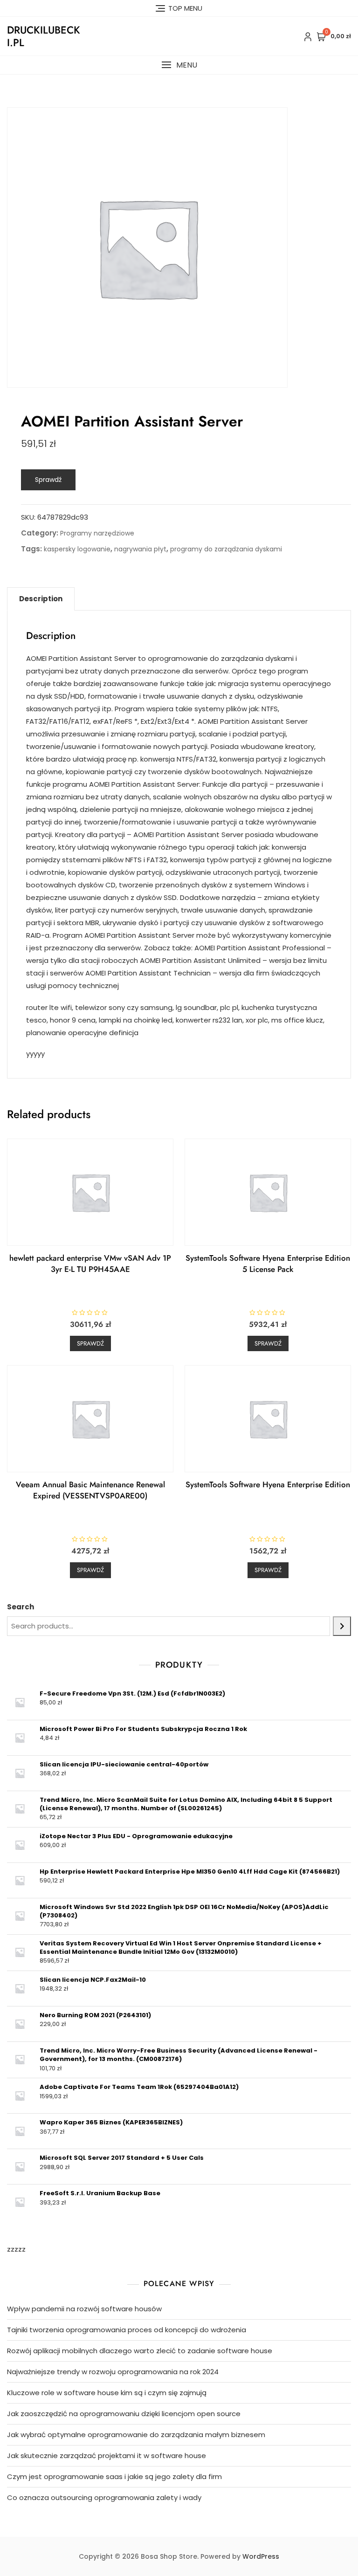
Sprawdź (48, 480)
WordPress (261, 2556)
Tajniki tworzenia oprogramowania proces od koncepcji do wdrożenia (127, 2330)
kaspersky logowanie (77, 549)
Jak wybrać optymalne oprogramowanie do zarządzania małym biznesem (136, 2435)
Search (21, 1607)
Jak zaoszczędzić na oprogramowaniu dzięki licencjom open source (124, 2414)
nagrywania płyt (140, 549)
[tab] (41, 599)
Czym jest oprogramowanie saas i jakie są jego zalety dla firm (114, 2476)
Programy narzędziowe (97, 533)
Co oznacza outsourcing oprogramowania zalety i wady (104, 2497)
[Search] (342, 1626)
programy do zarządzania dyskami (226, 549)
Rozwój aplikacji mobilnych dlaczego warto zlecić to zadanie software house (140, 2351)
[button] (179, 65)
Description (41, 599)
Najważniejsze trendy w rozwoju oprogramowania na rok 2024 (113, 2372)
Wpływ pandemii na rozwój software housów (84, 2309)
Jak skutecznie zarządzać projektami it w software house (107, 2456)
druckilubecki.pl (44, 36)
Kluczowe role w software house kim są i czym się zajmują (107, 2393)
